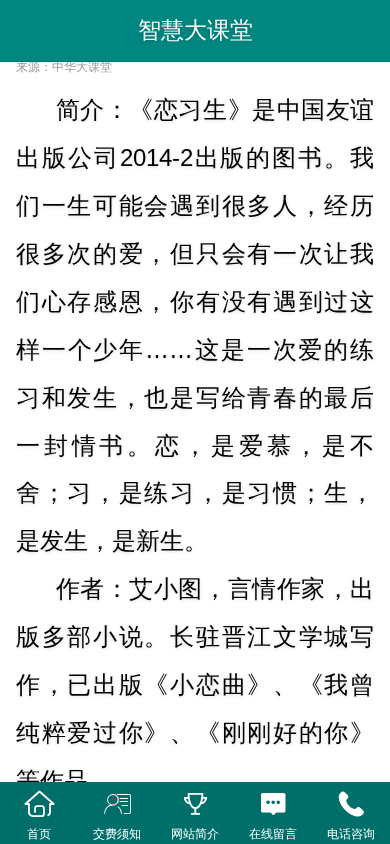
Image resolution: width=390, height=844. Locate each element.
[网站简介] (195, 804)
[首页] (39, 804)
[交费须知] (117, 804)
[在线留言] (273, 804)
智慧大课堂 (195, 30)
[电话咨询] (351, 804)
